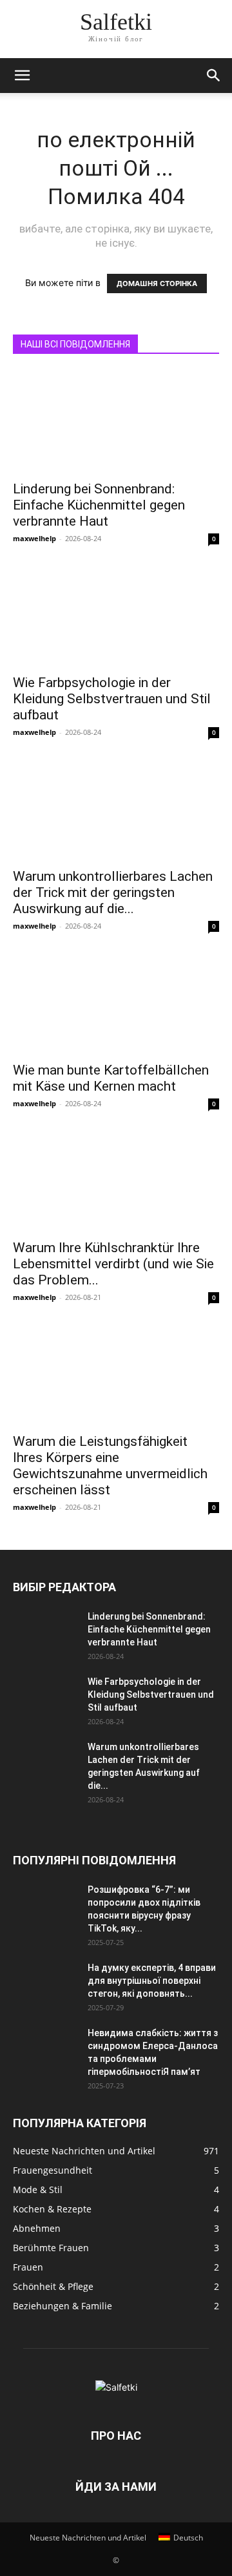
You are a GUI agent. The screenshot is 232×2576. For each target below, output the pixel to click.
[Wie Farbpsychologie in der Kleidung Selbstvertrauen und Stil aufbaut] (116, 615)
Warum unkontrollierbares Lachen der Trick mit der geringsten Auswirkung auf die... (113, 892)
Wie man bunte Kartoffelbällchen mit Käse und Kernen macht (111, 1078)
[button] (22, 76)
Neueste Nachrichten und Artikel (88, 2538)
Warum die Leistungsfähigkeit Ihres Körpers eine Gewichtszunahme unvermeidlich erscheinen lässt (110, 1466)
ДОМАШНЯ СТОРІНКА (157, 283)
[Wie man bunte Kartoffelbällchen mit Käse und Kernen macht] (116, 1003)
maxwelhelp (34, 538)
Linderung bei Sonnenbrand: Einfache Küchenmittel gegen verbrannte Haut (99, 505)
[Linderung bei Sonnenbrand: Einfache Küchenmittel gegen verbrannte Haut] (116, 422)
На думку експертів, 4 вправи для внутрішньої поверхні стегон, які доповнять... (152, 1981)
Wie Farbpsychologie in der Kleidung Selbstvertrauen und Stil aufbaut (112, 699)
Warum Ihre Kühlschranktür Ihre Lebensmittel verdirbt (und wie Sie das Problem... (113, 1264)
